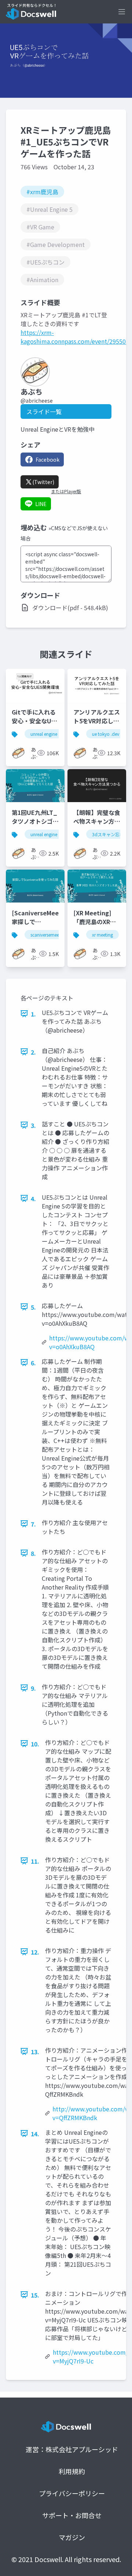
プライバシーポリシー (72, 2493)
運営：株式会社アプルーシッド (72, 2449)
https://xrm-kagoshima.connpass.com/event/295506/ (76, 337)
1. (33, 1014)
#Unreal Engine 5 (49, 209)
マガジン (72, 2537)
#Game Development (56, 244)
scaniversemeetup (48, 935)
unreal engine (44, 834)
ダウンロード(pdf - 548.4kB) (70, 608)
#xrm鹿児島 (42, 192)
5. (33, 1307)
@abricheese (37, 401)
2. (33, 1052)
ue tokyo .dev (106, 734)
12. (35, 1952)
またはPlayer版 (66, 491)
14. (35, 2134)
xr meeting (102, 935)
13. (35, 2052)
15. (35, 2295)
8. (33, 1553)
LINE (41, 504)
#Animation (42, 280)
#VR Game (40, 227)
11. (35, 1861)
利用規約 (72, 2471)
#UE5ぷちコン (45, 262)
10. (35, 1744)
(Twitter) (43, 482)
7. (33, 1524)
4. (33, 1199)
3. (33, 1125)
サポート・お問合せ (72, 2515)
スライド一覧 (44, 412)
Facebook (47, 460)
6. (33, 1363)
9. (33, 1688)
